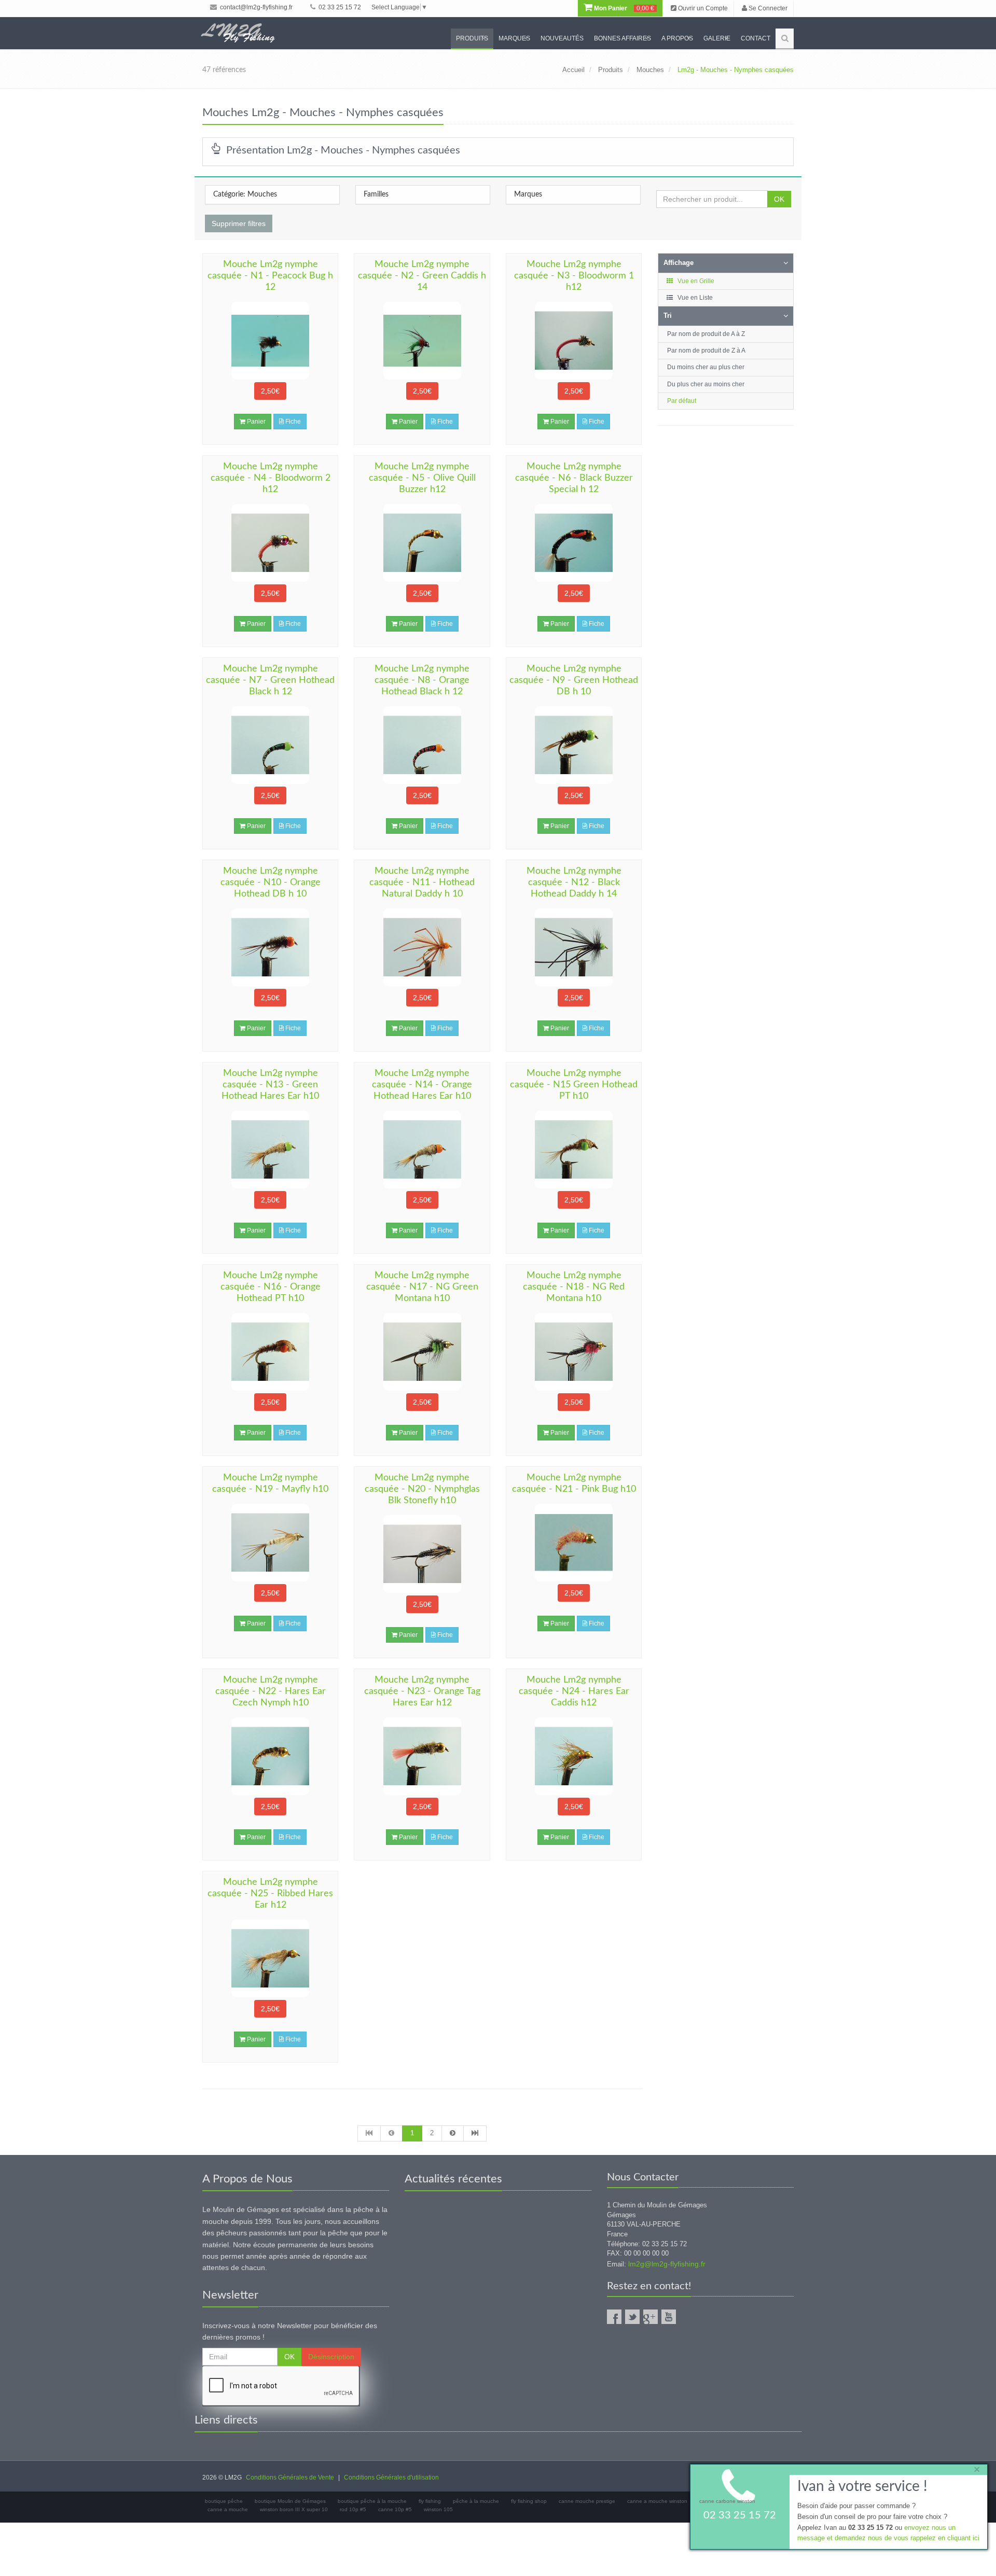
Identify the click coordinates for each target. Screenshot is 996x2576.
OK (779, 199)
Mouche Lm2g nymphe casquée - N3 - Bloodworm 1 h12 (574, 276)
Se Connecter (767, 8)
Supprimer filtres (239, 223)
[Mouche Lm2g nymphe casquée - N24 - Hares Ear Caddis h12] (574, 1756)
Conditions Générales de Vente (290, 2477)
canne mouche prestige (587, 2501)
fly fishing (430, 2501)
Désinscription (331, 2357)
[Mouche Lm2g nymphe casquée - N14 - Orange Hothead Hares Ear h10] (422, 1150)
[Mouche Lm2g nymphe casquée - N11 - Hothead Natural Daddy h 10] (422, 947)
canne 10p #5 (395, 2509)
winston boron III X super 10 (294, 2509)
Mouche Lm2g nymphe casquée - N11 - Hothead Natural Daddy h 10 (422, 883)
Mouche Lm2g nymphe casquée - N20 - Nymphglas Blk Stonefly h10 (422, 1489)
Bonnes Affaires (622, 38)
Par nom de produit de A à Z (706, 334)
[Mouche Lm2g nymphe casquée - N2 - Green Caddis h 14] (422, 341)
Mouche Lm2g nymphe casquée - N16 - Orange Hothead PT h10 (271, 1287)
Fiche (292, 422)
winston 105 (438, 2509)
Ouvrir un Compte (702, 8)
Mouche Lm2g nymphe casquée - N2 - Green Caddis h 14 (422, 276)
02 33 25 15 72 (339, 7)
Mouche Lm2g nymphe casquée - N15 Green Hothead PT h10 (574, 1085)
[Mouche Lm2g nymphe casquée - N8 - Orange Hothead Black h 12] (422, 745)
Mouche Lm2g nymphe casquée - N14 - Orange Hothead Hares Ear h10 (422, 1085)
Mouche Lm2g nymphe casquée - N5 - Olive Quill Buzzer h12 (422, 478)
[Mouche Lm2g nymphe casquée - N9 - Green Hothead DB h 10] (574, 745)
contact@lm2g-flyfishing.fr (255, 7)
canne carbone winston (727, 2501)
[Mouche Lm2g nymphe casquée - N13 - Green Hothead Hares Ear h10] (270, 1150)
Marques (514, 38)
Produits (472, 38)
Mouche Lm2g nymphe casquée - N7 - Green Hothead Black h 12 (270, 680)
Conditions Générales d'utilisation (391, 2477)
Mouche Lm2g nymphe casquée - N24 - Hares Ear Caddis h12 (574, 1691)
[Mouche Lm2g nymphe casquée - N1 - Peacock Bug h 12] (270, 341)
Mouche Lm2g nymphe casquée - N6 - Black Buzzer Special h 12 (574, 478)
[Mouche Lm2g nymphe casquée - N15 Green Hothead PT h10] (574, 1150)
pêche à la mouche (476, 2501)
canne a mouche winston (657, 2501)
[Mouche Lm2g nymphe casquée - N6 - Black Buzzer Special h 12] (574, 543)
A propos (677, 38)
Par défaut (682, 401)
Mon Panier (623, 8)
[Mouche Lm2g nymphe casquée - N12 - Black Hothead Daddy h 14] (574, 947)
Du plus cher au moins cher (706, 384)
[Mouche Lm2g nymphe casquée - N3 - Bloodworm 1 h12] (574, 341)
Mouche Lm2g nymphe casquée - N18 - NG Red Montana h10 (574, 1287)
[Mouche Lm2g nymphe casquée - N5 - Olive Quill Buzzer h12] (422, 543)
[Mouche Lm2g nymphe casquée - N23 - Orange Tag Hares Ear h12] (422, 1756)
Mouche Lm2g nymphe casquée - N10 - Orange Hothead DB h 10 (271, 883)
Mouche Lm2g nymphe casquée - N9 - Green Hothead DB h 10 (574, 680)
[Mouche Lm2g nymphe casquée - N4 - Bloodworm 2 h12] (270, 543)
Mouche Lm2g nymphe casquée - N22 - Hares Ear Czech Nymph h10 (271, 1691)
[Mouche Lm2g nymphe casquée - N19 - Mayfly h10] (270, 1543)
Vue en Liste (694, 298)
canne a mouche (228, 2509)
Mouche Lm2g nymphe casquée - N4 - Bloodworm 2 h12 (271, 478)
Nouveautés (562, 38)
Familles (376, 194)
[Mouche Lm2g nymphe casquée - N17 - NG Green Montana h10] (422, 1352)
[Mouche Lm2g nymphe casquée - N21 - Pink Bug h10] (574, 1543)
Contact (756, 38)
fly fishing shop (529, 2501)
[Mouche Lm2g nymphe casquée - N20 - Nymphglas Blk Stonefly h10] (422, 1554)
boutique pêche (224, 2501)
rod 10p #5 (353, 2509)
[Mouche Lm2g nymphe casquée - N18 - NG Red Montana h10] (574, 1352)
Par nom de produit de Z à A (706, 351)
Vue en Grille (695, 281)
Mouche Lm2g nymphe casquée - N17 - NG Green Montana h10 (422, 1287)
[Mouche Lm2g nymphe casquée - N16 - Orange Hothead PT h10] (270, 1352)
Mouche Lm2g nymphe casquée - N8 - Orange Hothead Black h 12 (422, 680)
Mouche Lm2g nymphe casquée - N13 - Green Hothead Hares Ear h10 (270, 1085)
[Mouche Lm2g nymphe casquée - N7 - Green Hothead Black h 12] (270, 745)
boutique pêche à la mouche (372, 2501)
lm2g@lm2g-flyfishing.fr (667, 2264)
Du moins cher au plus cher (706, 367)
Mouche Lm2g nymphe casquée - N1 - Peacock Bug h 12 (270, 276)
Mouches (650, 70)
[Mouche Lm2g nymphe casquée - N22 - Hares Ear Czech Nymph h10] (270, 1756)
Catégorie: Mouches (245, 194)
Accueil (573, 70)
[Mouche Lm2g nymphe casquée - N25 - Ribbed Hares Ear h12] (270, 1958)
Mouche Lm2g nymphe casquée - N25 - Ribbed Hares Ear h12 (270, 1894)
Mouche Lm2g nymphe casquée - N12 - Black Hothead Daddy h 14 (574, 883)
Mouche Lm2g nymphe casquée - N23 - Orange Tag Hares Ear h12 (422, 1691)
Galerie (717, 38)
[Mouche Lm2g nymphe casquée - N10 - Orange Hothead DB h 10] (270, 947)
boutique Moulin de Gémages (290, 2501)
